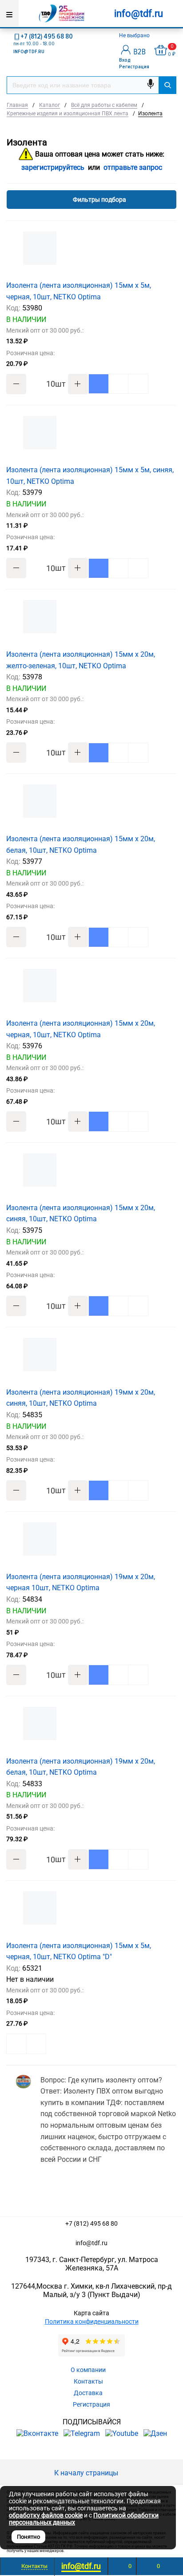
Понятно (28, 2537)
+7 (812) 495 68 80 (47, 36)
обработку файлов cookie (46, 2515)
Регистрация (134, 67)
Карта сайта (91, 2313)
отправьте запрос (133, 167)
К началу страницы (87, 2473)
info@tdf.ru (91, 2243)
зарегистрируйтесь (53, 167)
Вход (125, 60)
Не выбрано (135, 35)
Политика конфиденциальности (92, 2321)
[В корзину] (99, 384)
